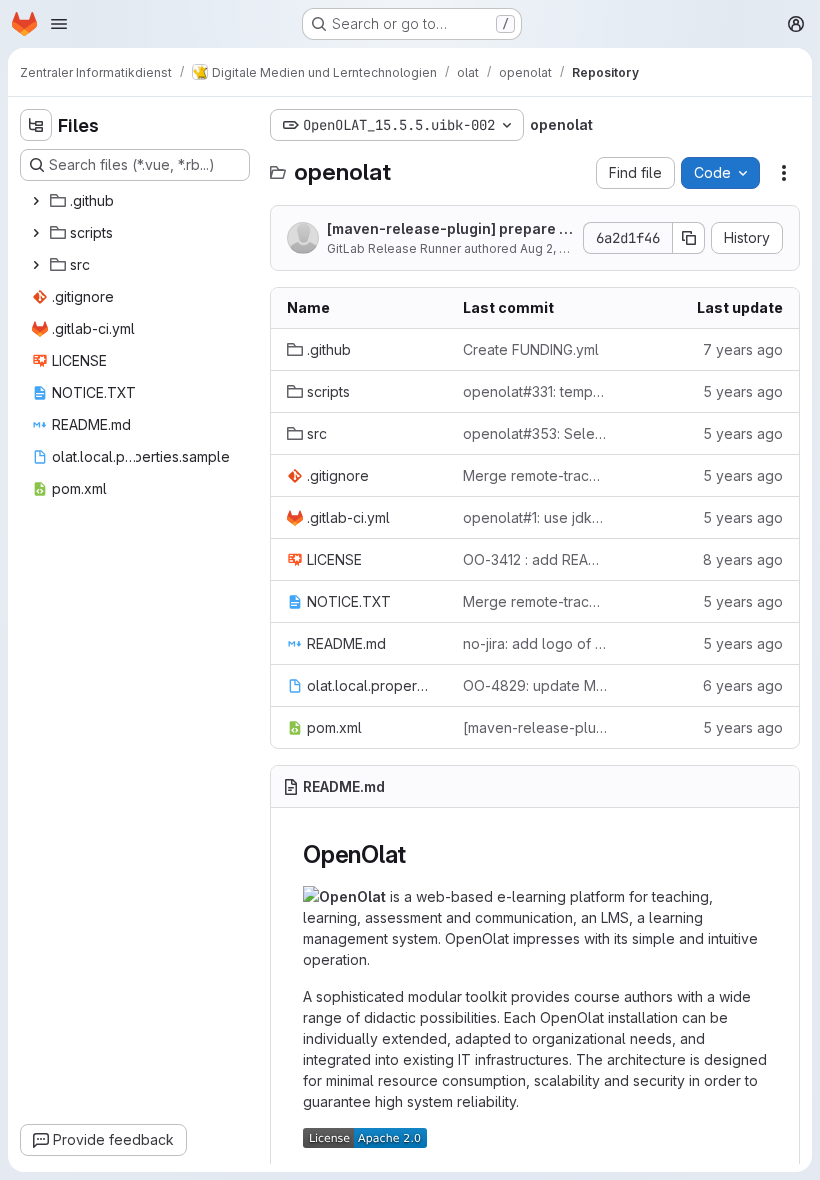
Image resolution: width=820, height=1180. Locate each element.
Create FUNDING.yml (531, 349)
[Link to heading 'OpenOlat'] (419, 854)
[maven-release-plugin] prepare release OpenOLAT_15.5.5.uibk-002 (447, 229)
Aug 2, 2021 (553, 248)
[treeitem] (137, 201)
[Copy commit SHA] (689, 238)
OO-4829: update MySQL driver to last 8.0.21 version (535, 685)
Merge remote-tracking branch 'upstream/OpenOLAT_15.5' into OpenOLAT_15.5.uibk (535, 601)
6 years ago (743, 685)
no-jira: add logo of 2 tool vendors (535, 643)
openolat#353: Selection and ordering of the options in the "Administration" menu (535, 433)
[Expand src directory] (36, 265)
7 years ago (743, 349)
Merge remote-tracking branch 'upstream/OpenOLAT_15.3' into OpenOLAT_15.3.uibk (535, 475)
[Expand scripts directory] (36, 233)
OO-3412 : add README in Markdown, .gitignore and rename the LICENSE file (535, 559)
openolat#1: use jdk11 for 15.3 (535, 517)
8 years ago (743, 559)
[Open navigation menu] (59, 24)
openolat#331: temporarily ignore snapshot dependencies (535, 391)
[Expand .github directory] (36, 201)
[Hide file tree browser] (36, 125)
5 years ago (743, 391)
